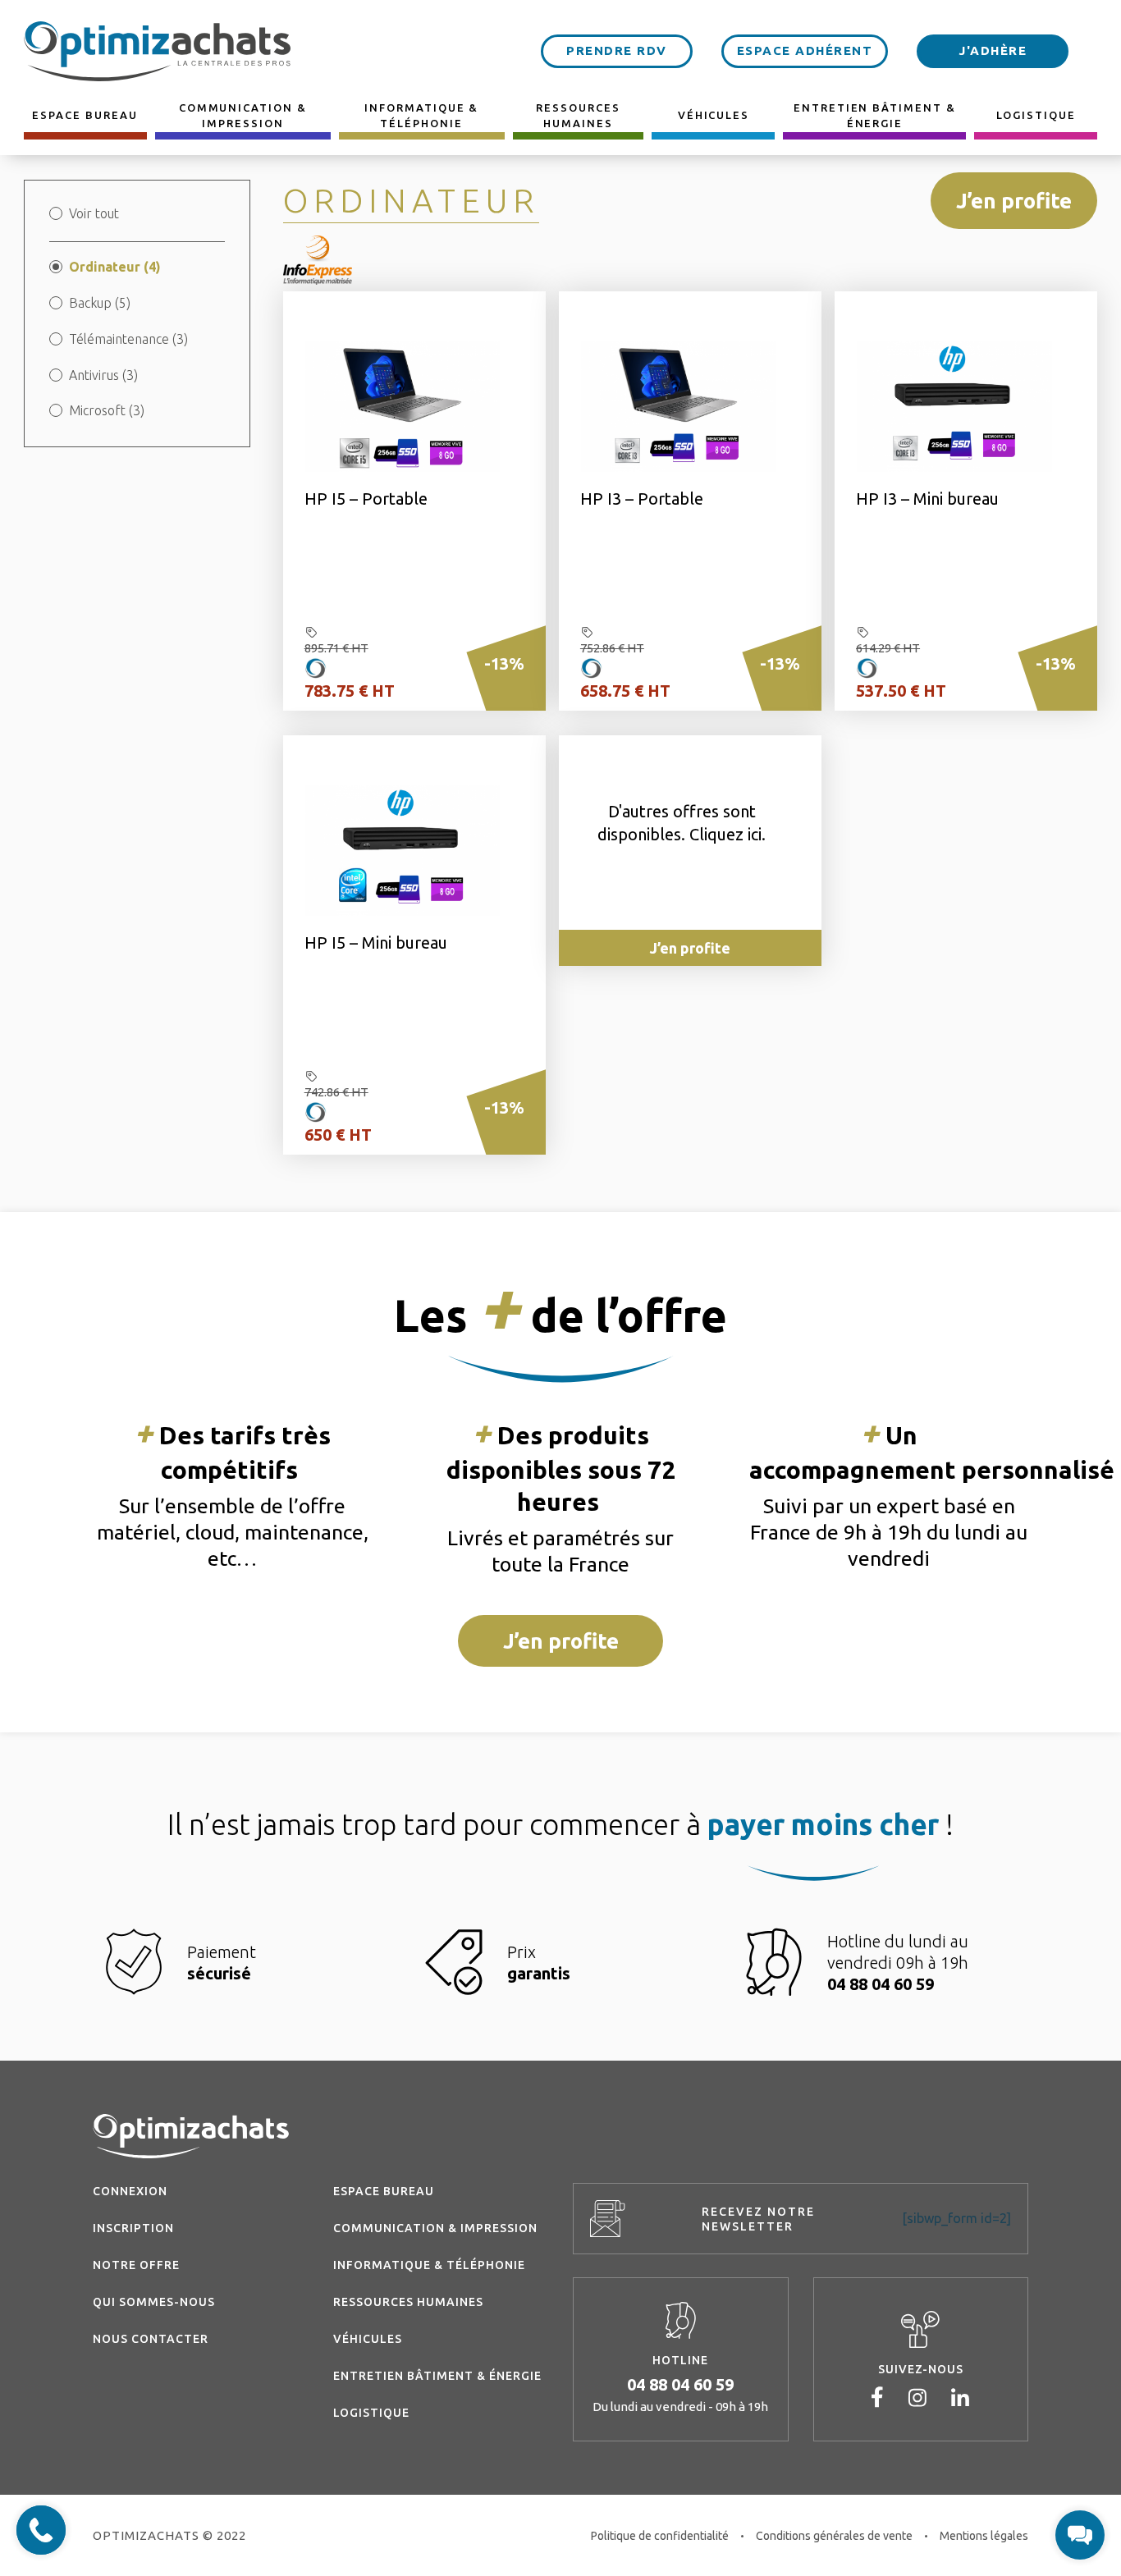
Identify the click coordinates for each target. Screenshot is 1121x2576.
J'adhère (993, 50)
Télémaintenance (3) (128, 339)
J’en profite (1014, 201)
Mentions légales (984, 2536)
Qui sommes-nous (154, 2302)
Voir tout (94, 213)
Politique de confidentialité (660, 2536)
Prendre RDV (617, 50)
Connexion (130, 2191)
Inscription (133, 2228)
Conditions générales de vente (834, 2536)
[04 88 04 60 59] (41, 2530)
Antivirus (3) (103, 375)
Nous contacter (151, 2339)
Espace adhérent (805, 50)
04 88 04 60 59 (680, 2384)
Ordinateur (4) (115, 267)
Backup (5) (100, 303)
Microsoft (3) (107, 410)
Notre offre (136, 2265)
